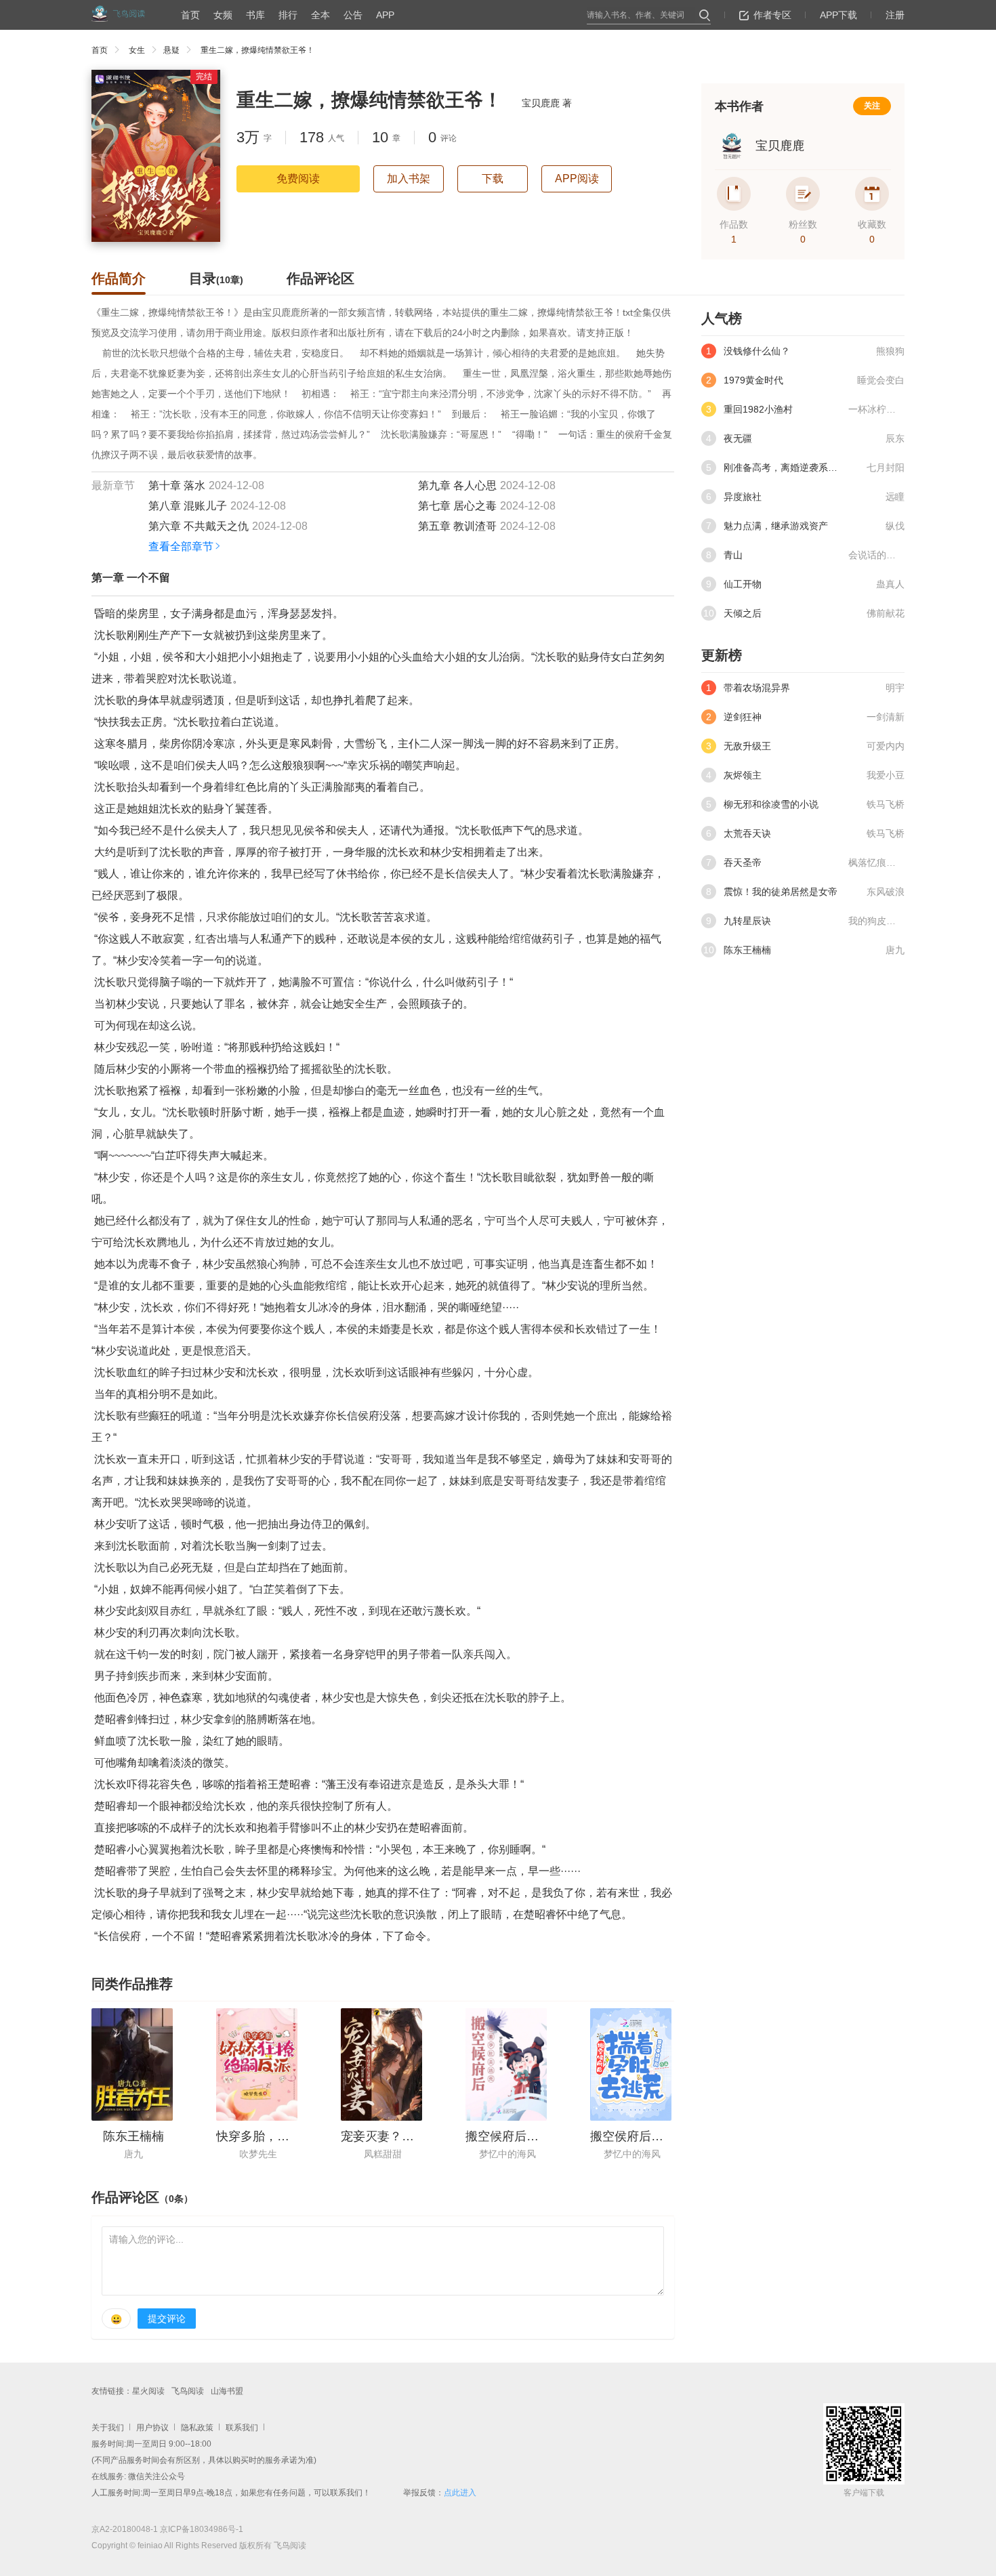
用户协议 (152, 2428)
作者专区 (772, 15)
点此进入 (460, 2493)
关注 (872, 106)
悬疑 (171, 50)
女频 (223, 15)
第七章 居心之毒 (457, 506)
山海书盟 (227, 2391)
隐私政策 (197, 2428)
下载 (493, 179)
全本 (320, 15)
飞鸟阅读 (188, 2391)
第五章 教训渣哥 (457, 526)
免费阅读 (298, 179)
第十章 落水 (177, 485)
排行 (288, 15)
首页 (190, 15)
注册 (895, 15)
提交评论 (167, 2319)
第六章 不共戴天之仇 (199, 526)
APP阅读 (577, 179)
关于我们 (108, 2428)
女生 (137, 50)
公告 (353, 15)
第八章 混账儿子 (188, 506)
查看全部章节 (181, 546)
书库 (255, 15)
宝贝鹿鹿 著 (547, 103)
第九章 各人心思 (457, 485)
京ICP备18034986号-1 (202, 2529)
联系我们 (242, 2428)
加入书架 (409, 179)
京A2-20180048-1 (125, 2529)
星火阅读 (148, 2391)
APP (385, 15)
